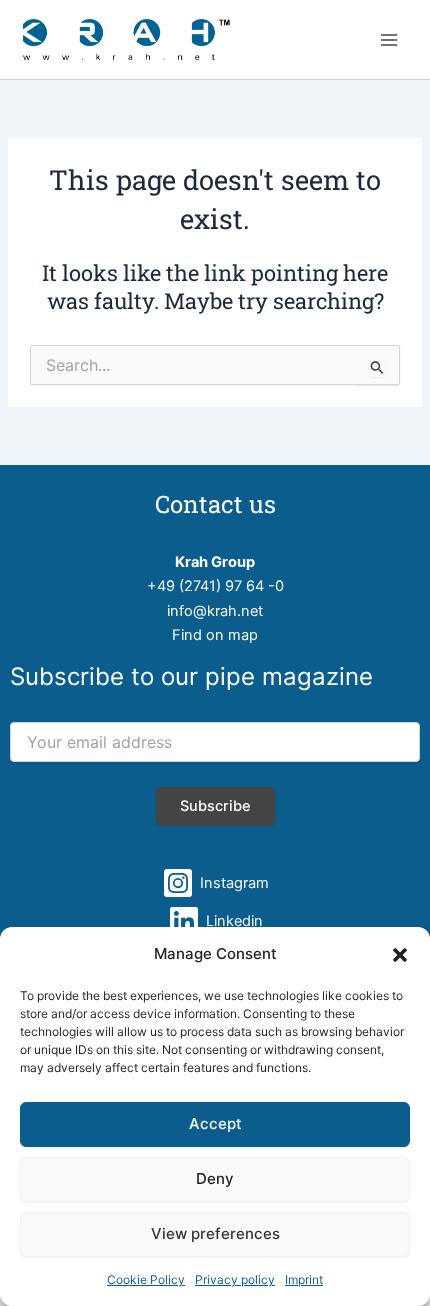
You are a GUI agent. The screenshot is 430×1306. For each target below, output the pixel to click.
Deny (215, 1178)
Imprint (304, 1279)
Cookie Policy (146, 1279)
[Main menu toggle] (389, 40)
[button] (400, 955)
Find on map (215, 635)
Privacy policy (235, 1279)
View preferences (215, 1233)
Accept (215, 1123)
